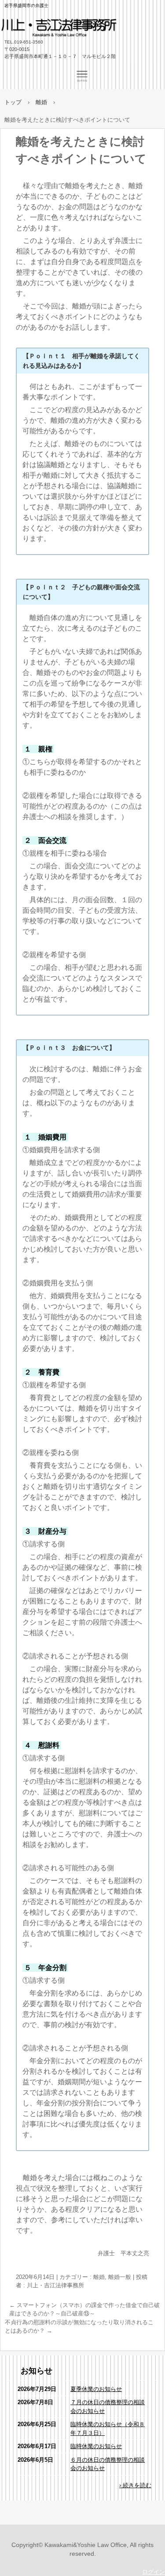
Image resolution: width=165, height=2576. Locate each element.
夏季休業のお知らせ (96, 2389)
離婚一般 (120, 2277)
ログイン (154, 2572)
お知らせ (37, 2371)
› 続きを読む (135, 2485)
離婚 (99, 2277)
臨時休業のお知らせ (96, 2446)
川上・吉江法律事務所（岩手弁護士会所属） (70, 33)
